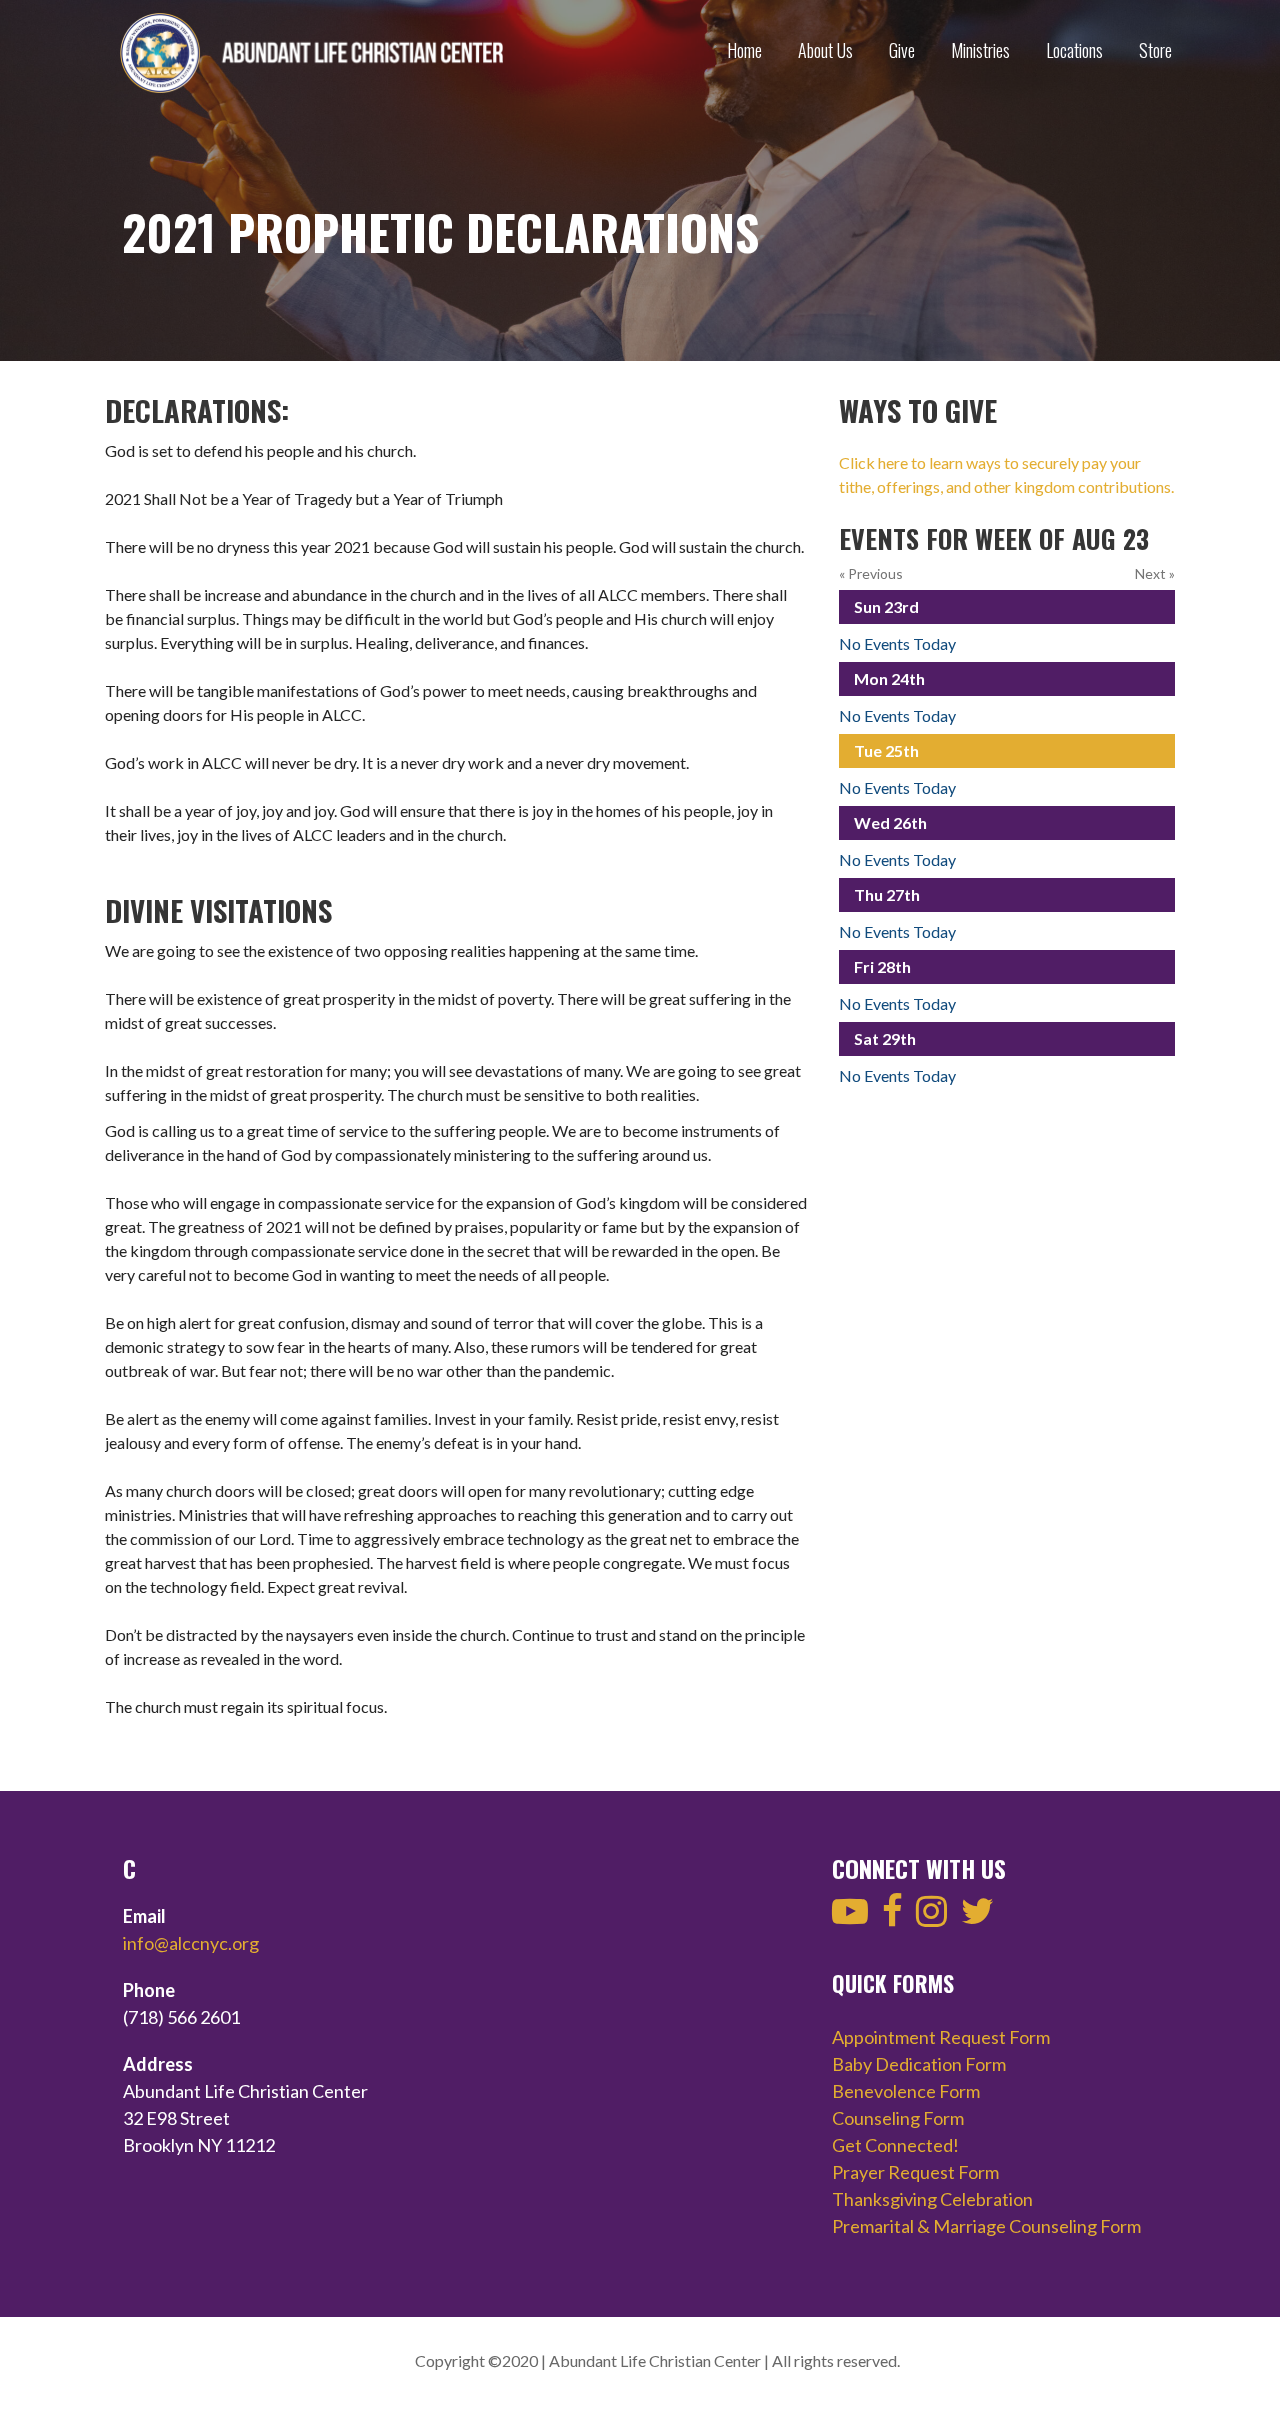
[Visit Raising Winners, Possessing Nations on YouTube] (850, 1917)
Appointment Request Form (941, 2037)
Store (1155, 50)
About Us (825, 50)
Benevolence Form (906, 2091)
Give (902, 50)
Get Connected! (895, 2145)
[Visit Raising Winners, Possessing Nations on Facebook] (892, 1917)
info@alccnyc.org (191, 1943)
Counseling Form (898, 2118)
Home (744, 50)
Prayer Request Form (915, 2172)
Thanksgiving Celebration (932, 2199)
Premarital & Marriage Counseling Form (986, 2226)
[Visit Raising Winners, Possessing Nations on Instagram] (931, 1917)
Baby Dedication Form (919, 2064)
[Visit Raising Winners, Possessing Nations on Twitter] (977, 1917)
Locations (1074, 50)
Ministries (980, 50)
